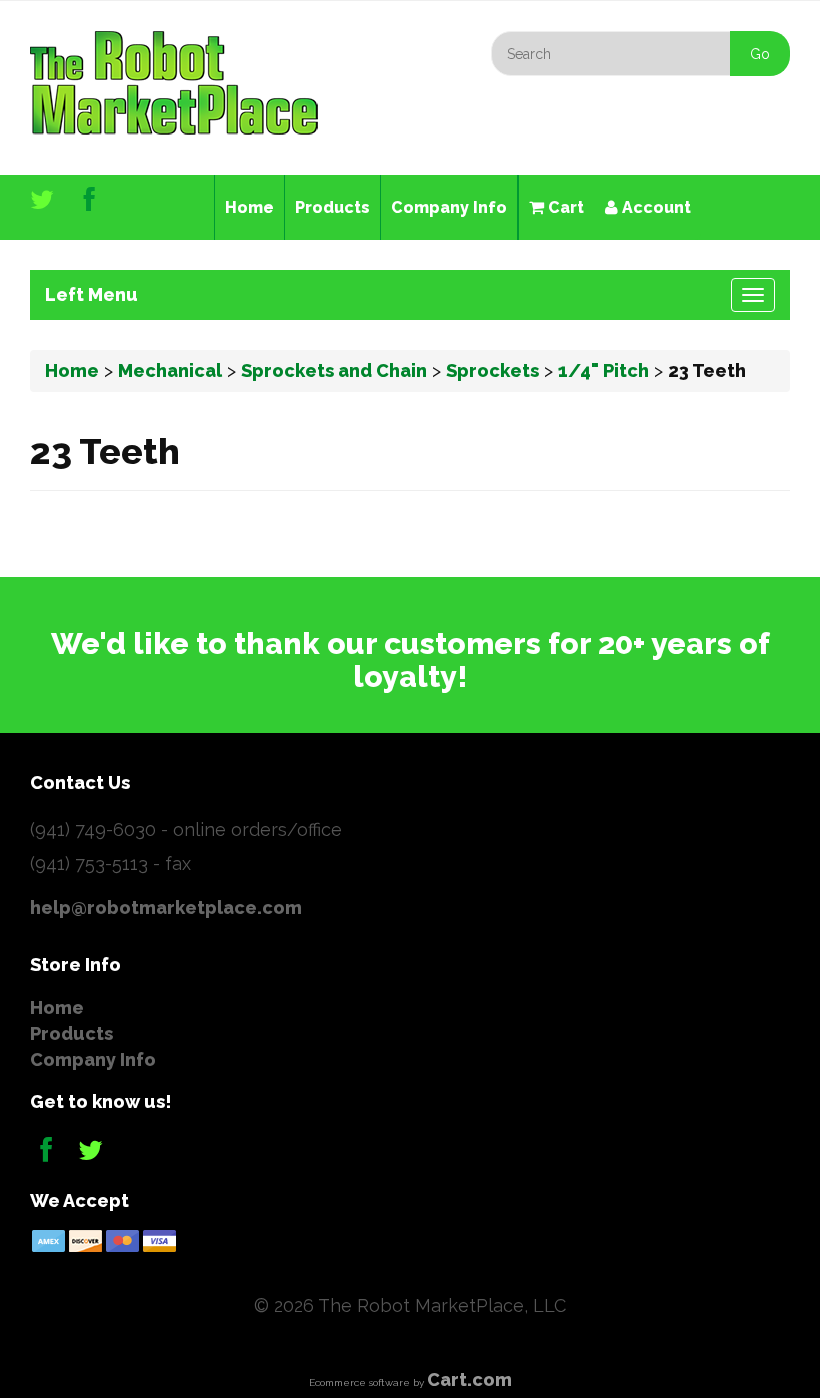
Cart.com (469, 1379)
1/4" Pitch (603, 370)
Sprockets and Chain (334, 370)
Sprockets (492, 370)
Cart (564, 207)
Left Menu (91, 294)
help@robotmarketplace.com (166, 907)
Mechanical (170, 370)
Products (332, 207)
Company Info (449, 207)
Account (654, 207)
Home (249, 207)
